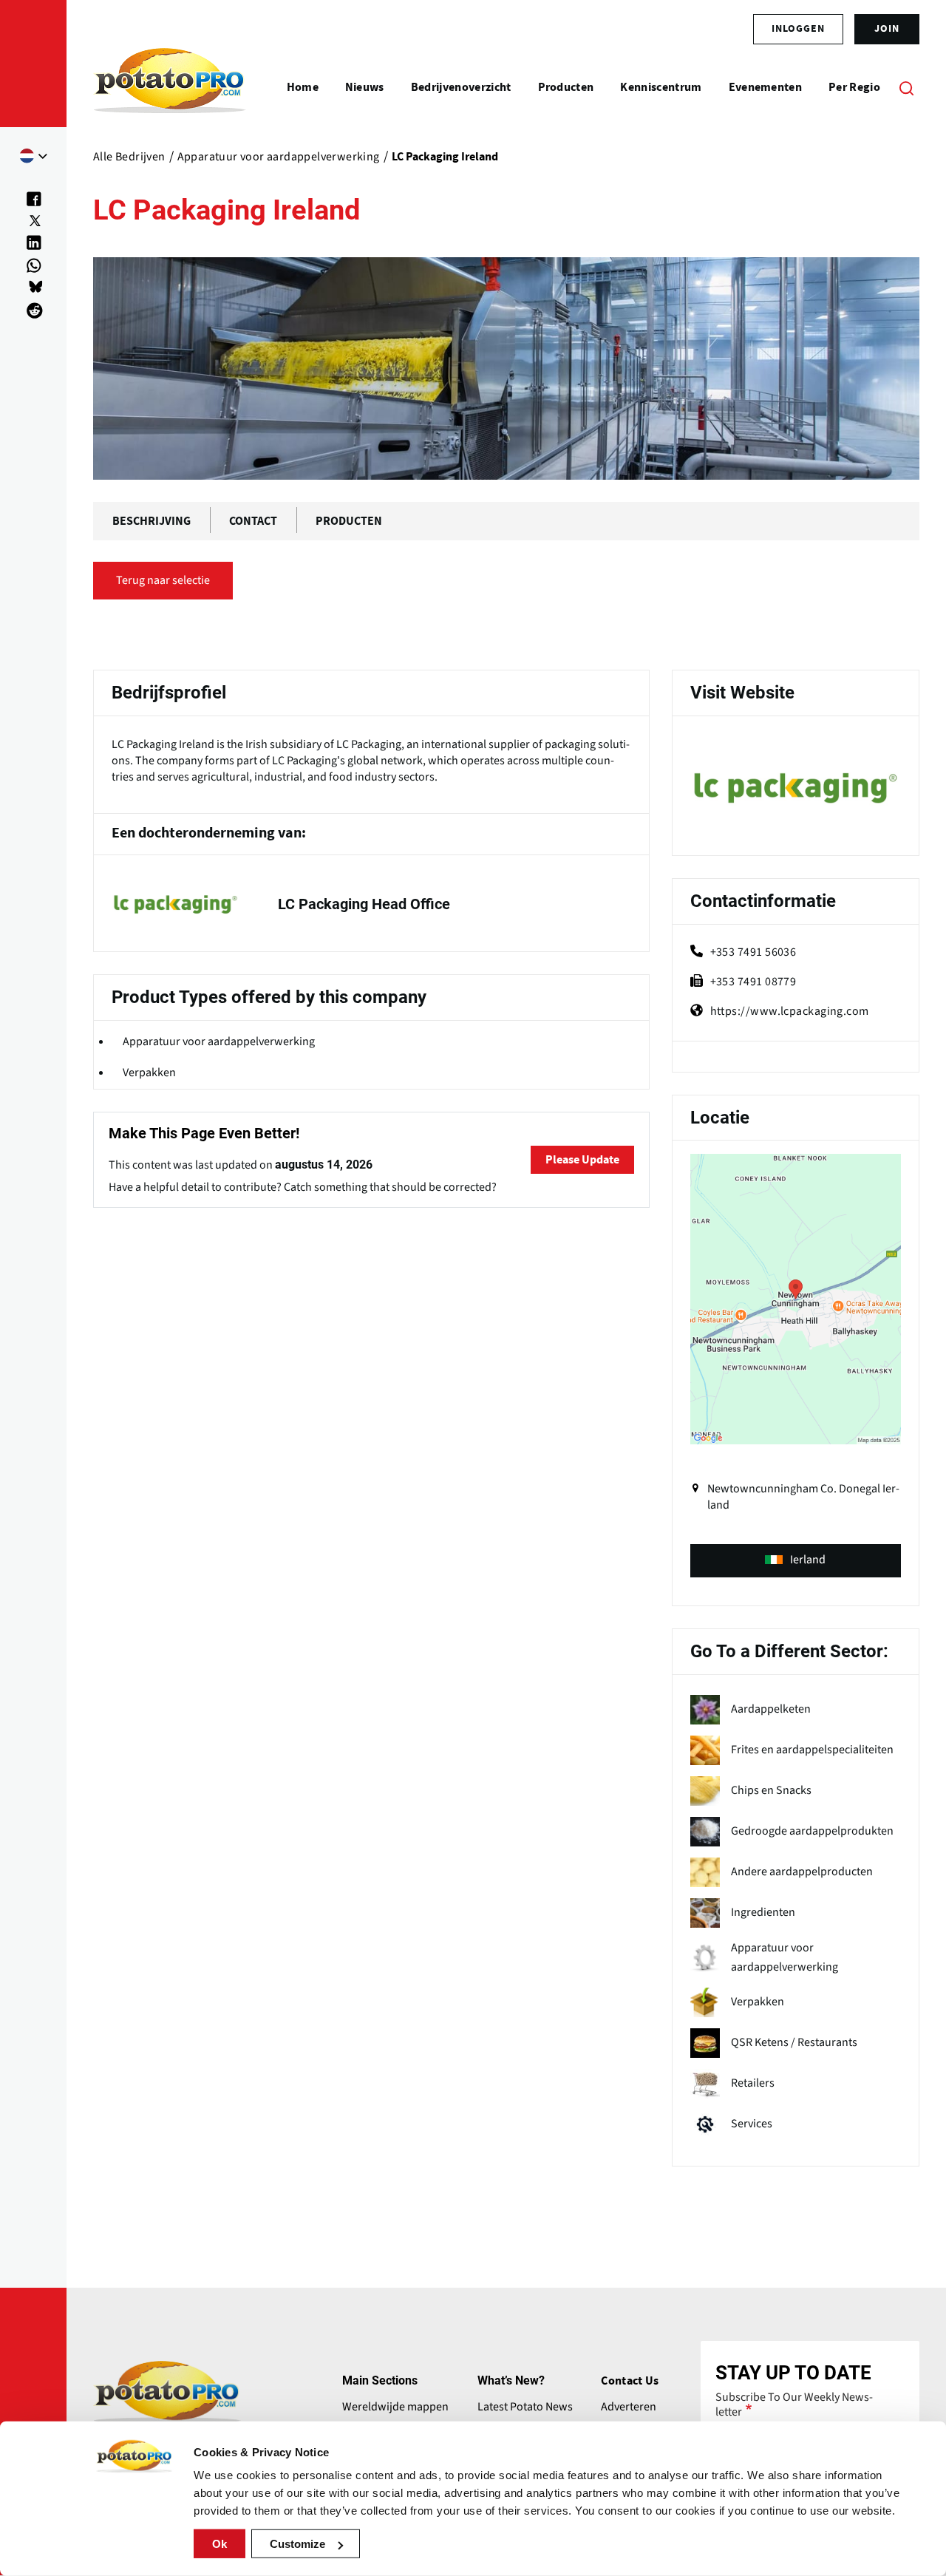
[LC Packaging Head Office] (371, 904)
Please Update (582, 1160)
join (887, 29)
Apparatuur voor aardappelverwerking (219, 1041)
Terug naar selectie (163, 580)
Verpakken (149, 1073)
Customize (297, 2544)
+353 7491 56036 (753, 952)
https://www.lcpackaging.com (790, 1011)
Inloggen (798, 29)
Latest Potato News (525, 2407)
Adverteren (629, 2407)
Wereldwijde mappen (395, 2407)
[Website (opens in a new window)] (796, 788)
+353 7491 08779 (753, 982)
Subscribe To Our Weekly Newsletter (794, 2405)
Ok (220, 2544)
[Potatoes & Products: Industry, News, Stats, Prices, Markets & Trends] (170, 87)
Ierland (808, 1560)
